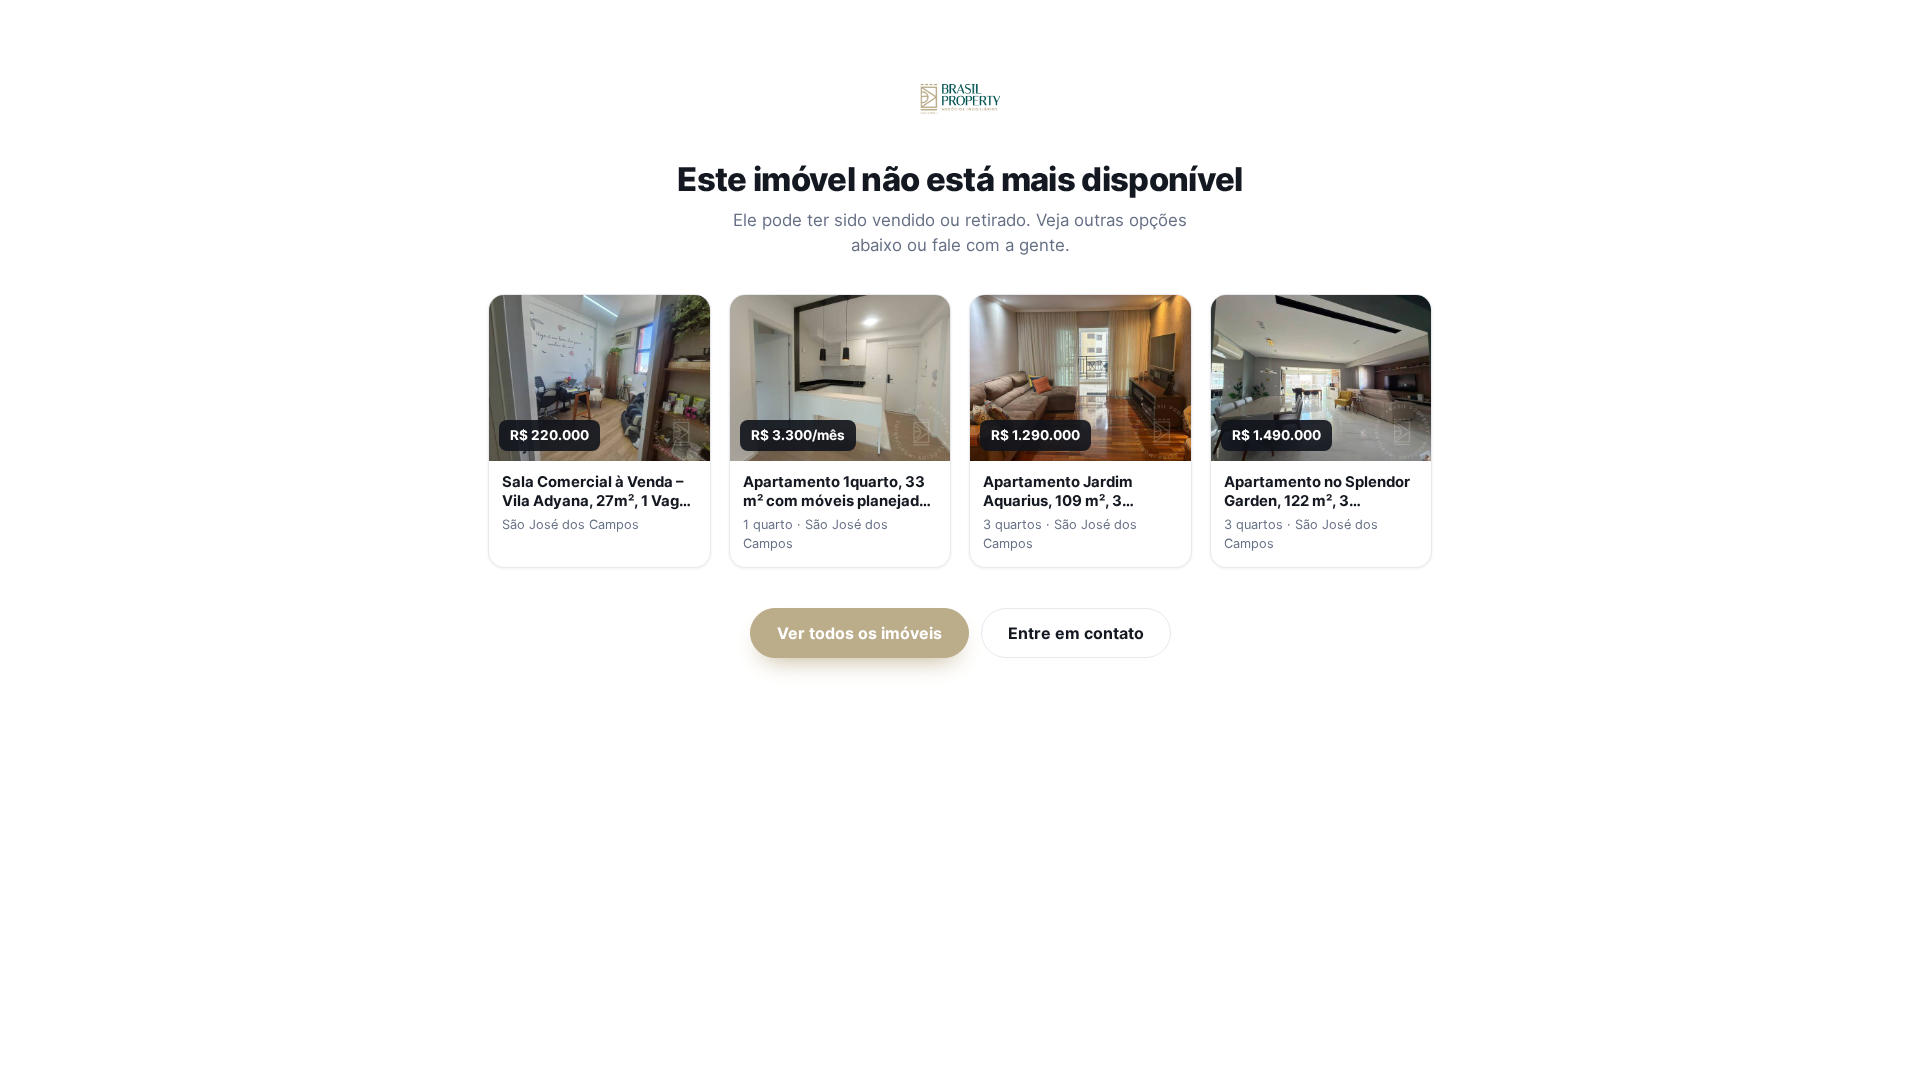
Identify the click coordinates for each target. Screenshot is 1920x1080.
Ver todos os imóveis (859, 633)
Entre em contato (1076, 633)
